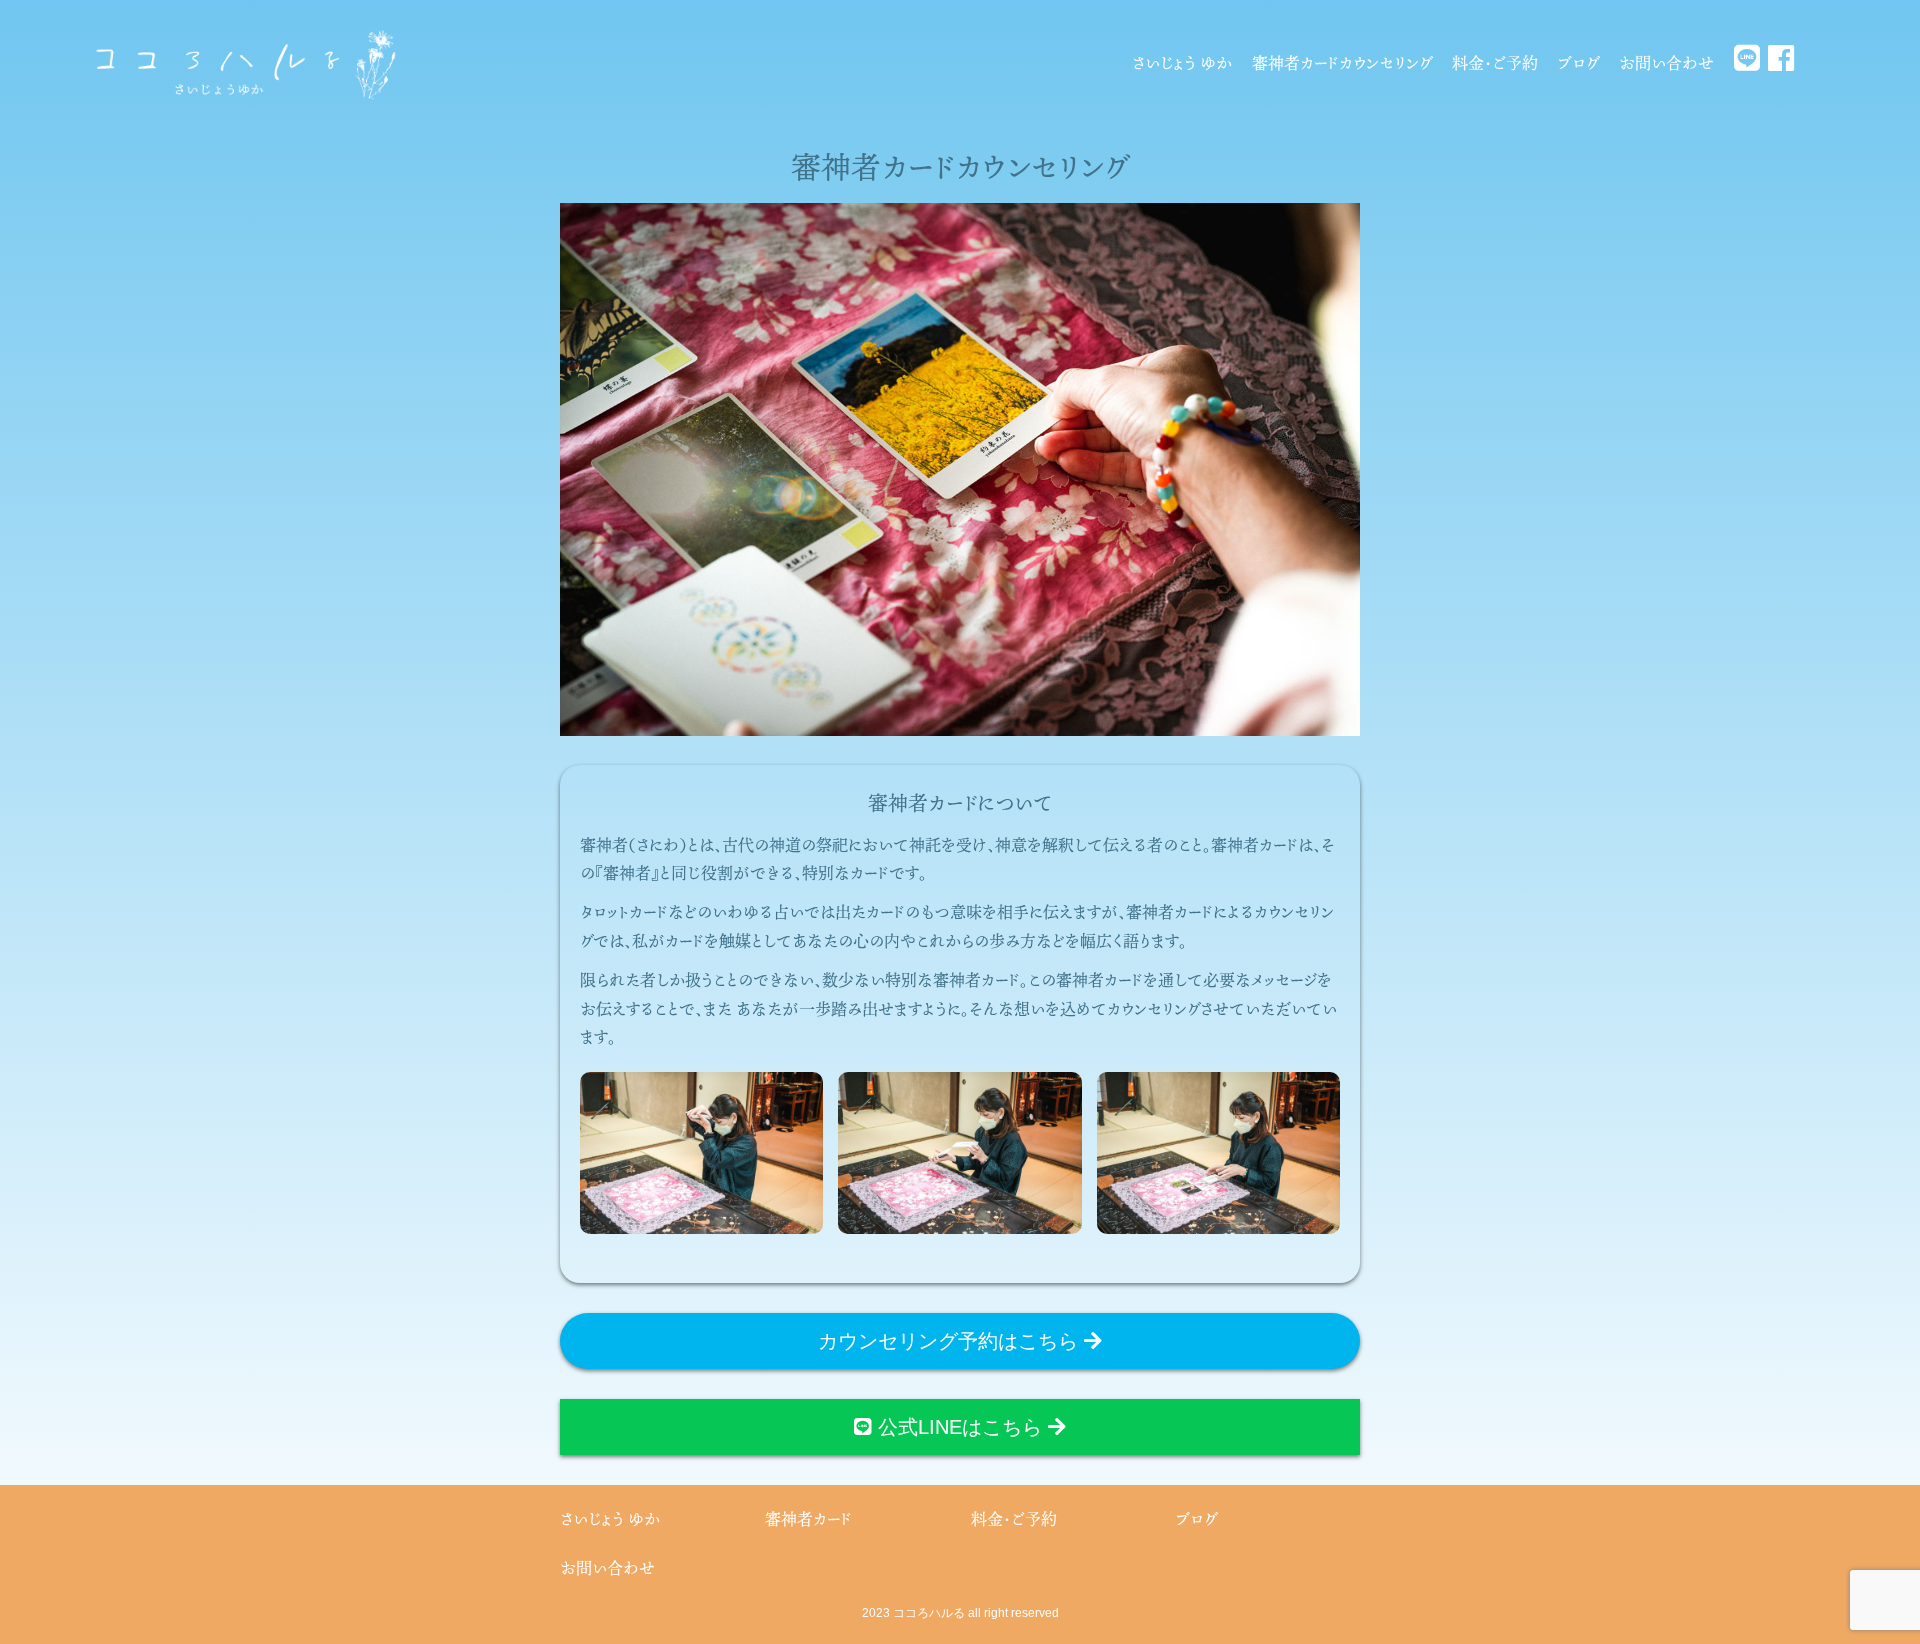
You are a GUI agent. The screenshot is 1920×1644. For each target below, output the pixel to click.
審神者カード (808, 1519)
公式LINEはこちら (960, 1427)
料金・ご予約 (1495, 63)
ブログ (1578, 63)
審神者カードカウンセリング (1342, 63)
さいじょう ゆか (1182, 63)
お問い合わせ (1666, 63)
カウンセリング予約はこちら (951, 1341)
